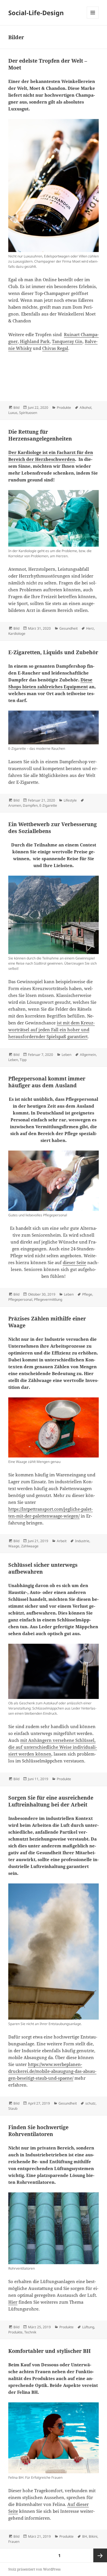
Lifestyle (70, 800)
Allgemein (88, 1055)
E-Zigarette (48, 805)
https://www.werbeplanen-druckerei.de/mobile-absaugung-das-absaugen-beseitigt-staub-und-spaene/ (52, 2071)
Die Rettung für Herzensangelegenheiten (40, 435)
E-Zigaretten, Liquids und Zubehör (53, 652)
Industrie (82, 1541)
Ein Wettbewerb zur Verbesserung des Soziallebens (53, 828)
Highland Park (34, 341)
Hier (13, 2302)
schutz (90, 2103)
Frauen (14, 2542)
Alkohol (85, 407)
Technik (30, 2332)
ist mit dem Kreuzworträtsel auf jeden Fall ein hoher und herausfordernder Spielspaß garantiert (52, 1030)
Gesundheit (68, 628)
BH (85, 2536)
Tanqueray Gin (67, 341)
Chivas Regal (55, 348)
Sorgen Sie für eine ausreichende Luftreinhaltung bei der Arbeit (51, 1801)
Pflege (87, 1294)
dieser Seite (74, 1262)
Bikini (93, 2536)
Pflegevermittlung (48, 1299)
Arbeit (62, 1541)
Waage (14, 1546)
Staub (13, 2108)
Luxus (13, 413)
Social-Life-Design (36, 13)
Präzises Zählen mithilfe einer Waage (47, 1322)
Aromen (15, 805)
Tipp (23, 1060)
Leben (66, 1055)
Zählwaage (30, 1546)
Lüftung (88, 2327)
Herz (90, 628)
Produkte (64, 407)
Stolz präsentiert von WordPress (34, 2569)
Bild (16, 407)
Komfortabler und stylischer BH (50, 2351)
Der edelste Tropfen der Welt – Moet (48, 64)
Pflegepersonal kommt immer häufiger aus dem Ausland (47, 1082)
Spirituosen (28, 413)
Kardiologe (17, 633)
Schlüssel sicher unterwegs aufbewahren (43, 1568)
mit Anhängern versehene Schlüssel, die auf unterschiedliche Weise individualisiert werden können (53, 1747)
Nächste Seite (100, 2555)
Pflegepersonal (20, 1299)
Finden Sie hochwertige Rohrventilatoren (38, 2131)
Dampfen (30, 805)
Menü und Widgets (93, 18)
